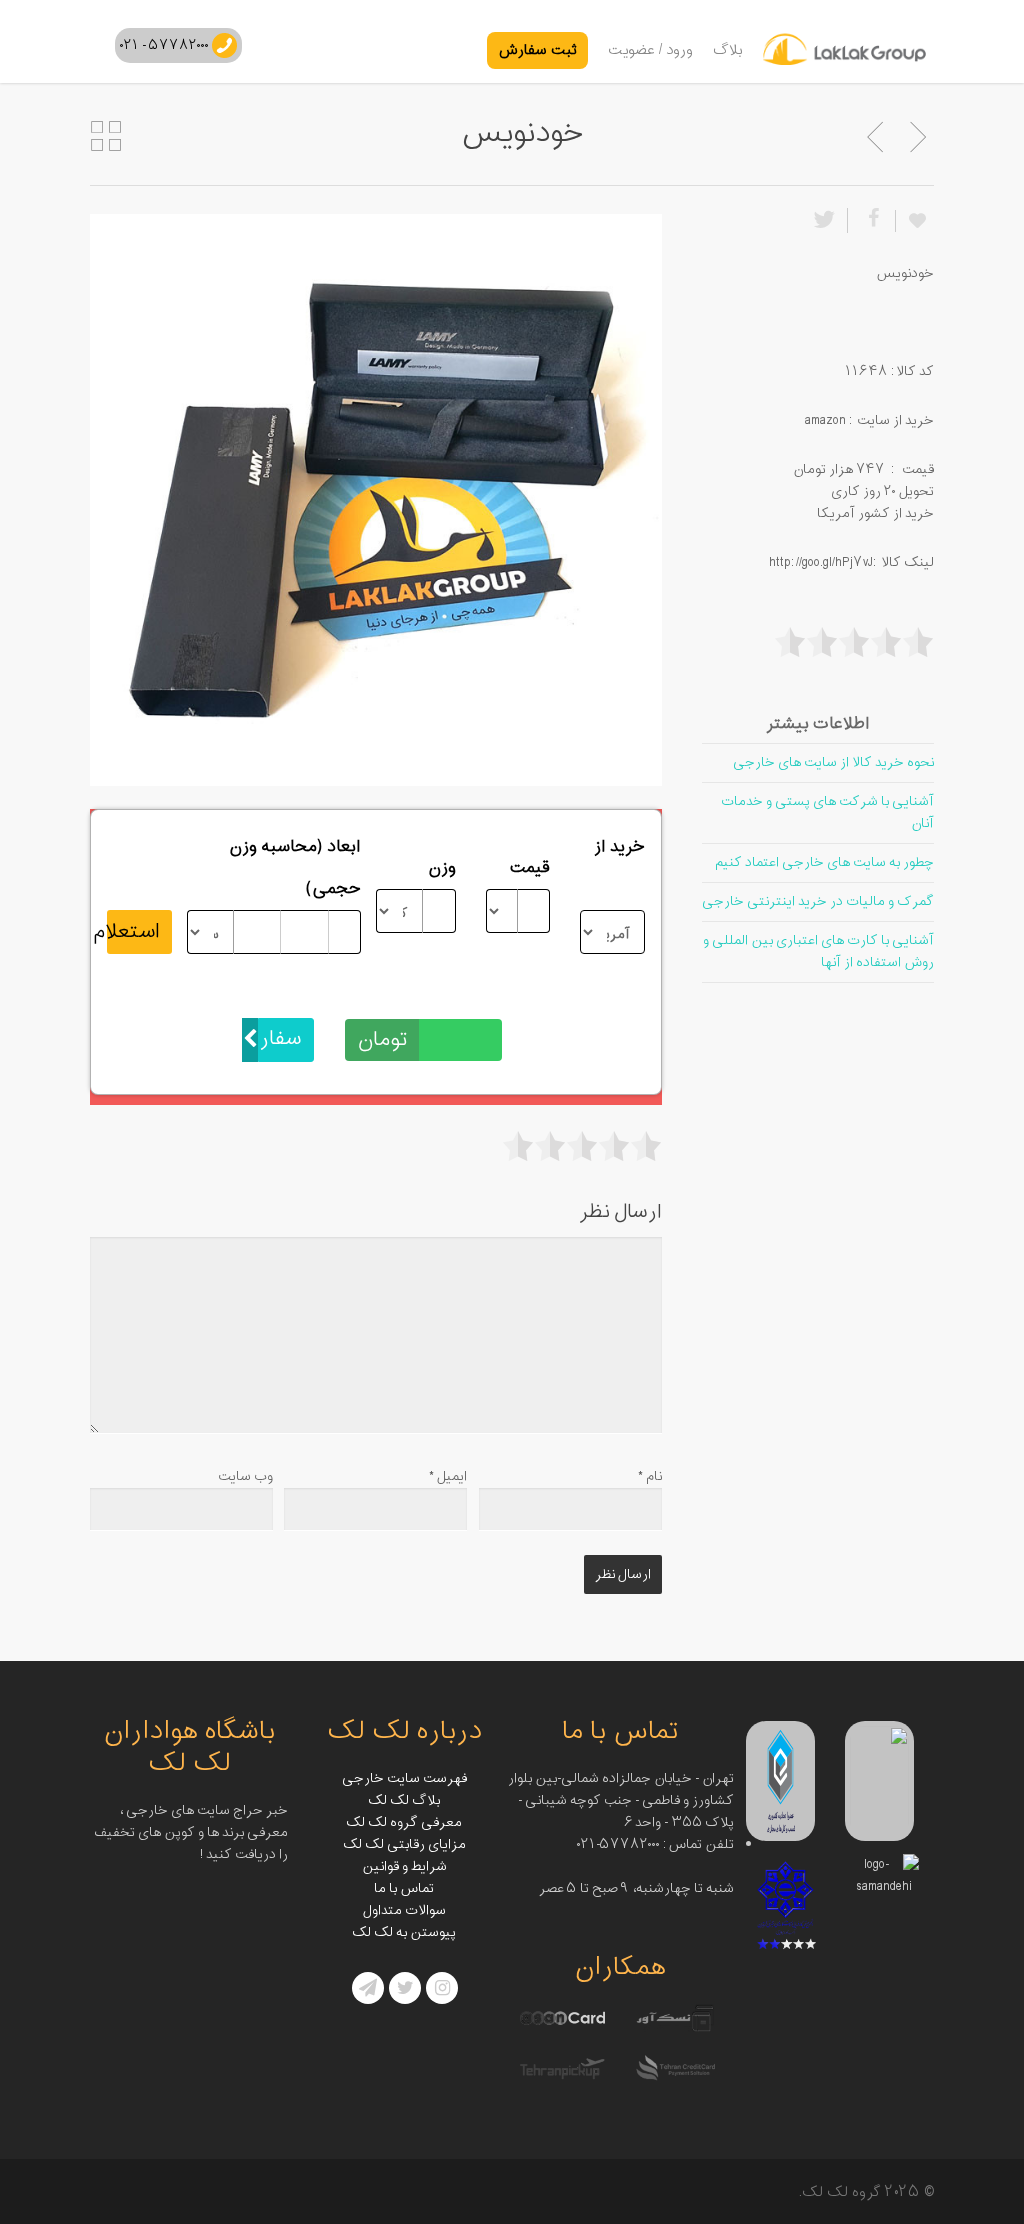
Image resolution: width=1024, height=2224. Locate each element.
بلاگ (728, 50)
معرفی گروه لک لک (404, 1822)
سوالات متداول (404, 1910)
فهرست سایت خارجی (404, 1778)
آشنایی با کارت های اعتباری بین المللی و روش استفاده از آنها (818, 951)
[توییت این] (828, 220)
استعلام (133, 932)
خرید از (619, 847)
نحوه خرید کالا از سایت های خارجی (833, 762)
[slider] (582, 1146)
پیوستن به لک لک (404, 1932)
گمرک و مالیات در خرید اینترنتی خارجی (818, 901)
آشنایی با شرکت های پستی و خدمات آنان (827, 812)
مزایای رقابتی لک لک (404, 1844)
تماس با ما (404, 1888)
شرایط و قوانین (404, 1866)
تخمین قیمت (456, 997)
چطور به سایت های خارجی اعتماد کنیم (824, 862)
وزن (442, 868)
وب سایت (245, 1476)
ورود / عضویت (650, 50)
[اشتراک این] (871, 220)
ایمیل (448, 1476)
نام (650, 1476)
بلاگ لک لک (404, 1800)
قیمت (529, 868)
